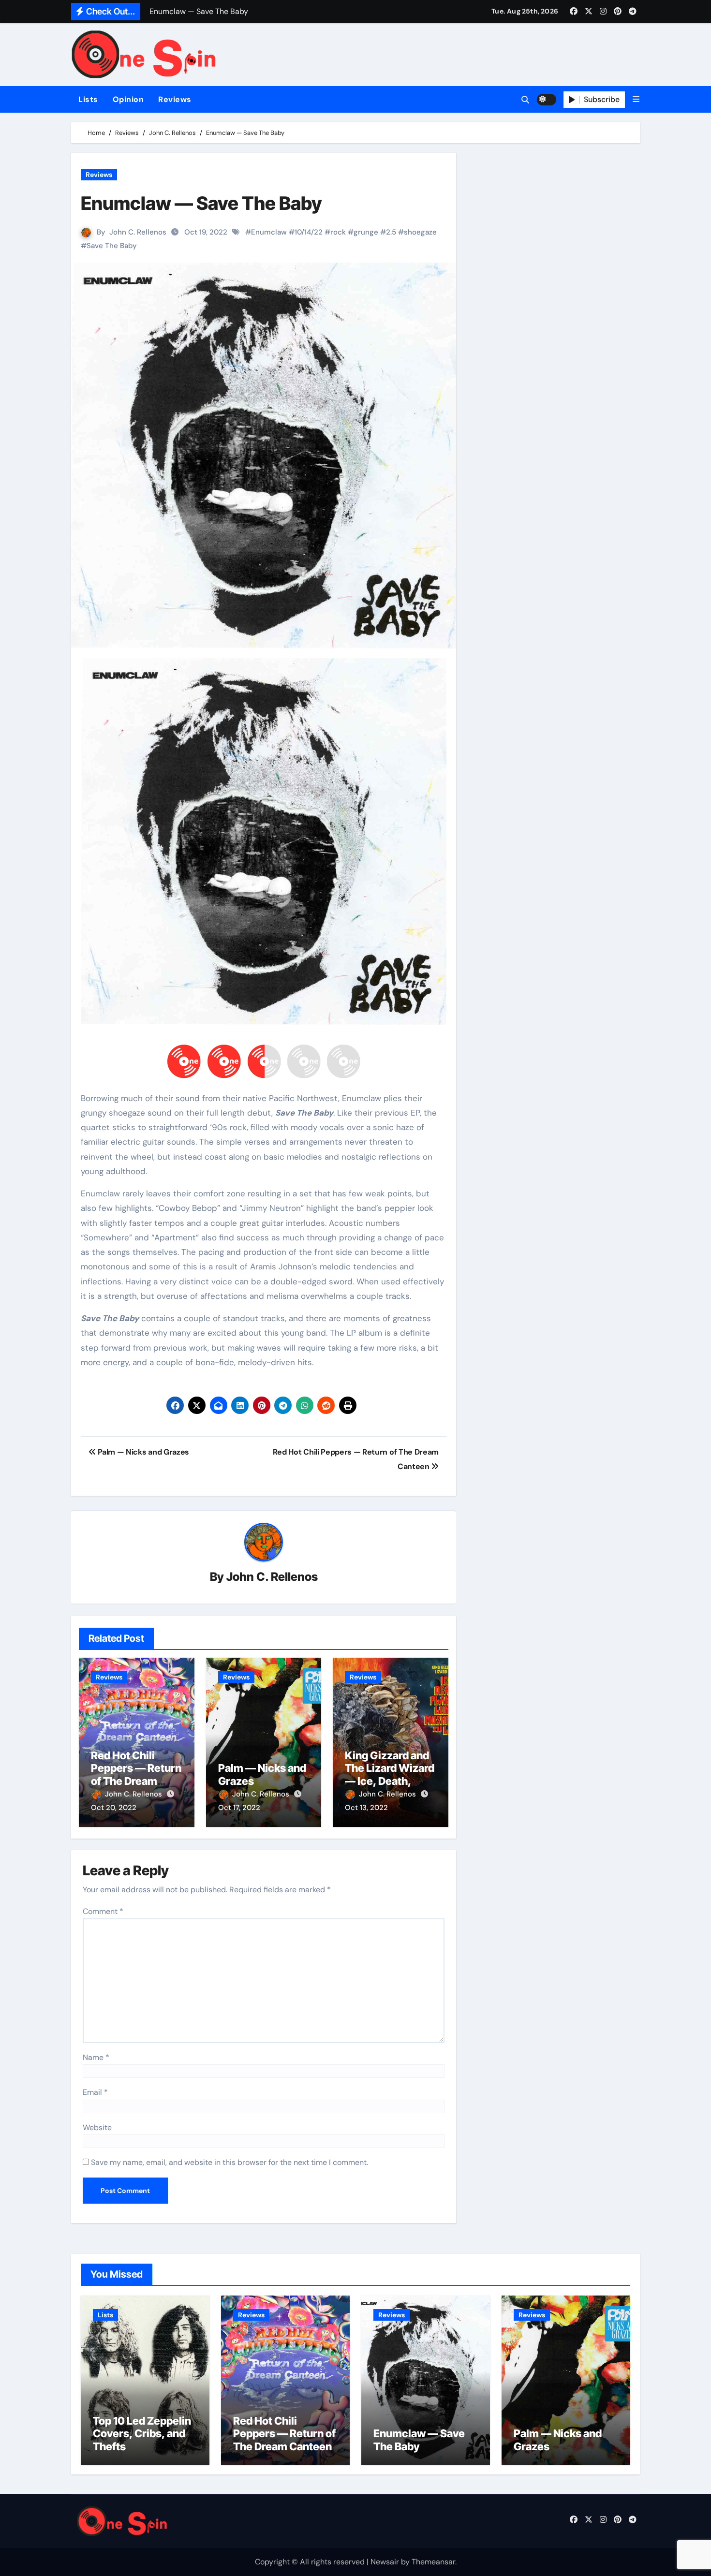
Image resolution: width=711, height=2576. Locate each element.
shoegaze (420, 232)
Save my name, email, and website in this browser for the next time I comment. (230, 2162)
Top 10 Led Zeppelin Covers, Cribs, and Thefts (142, 2434)
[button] (636, 99)
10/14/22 (309, 232)
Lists (88, 99)
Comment (103, 1911)
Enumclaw (269, 232)
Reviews (175, 99)
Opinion (128, 99)
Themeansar (433, 2562)
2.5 (391, 232)
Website (97, 2127)
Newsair (385, 2562)
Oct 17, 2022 (239, 1808)
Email (95, 2092)
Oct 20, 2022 (114, 1808)
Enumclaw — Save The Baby (419, 2440)
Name (96, 2057)
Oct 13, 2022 (366, 1808)
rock (338, 232)
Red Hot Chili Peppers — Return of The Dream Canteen (136, 1774)
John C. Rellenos (138, 232)
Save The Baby (112, 246)
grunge (366, 232)
